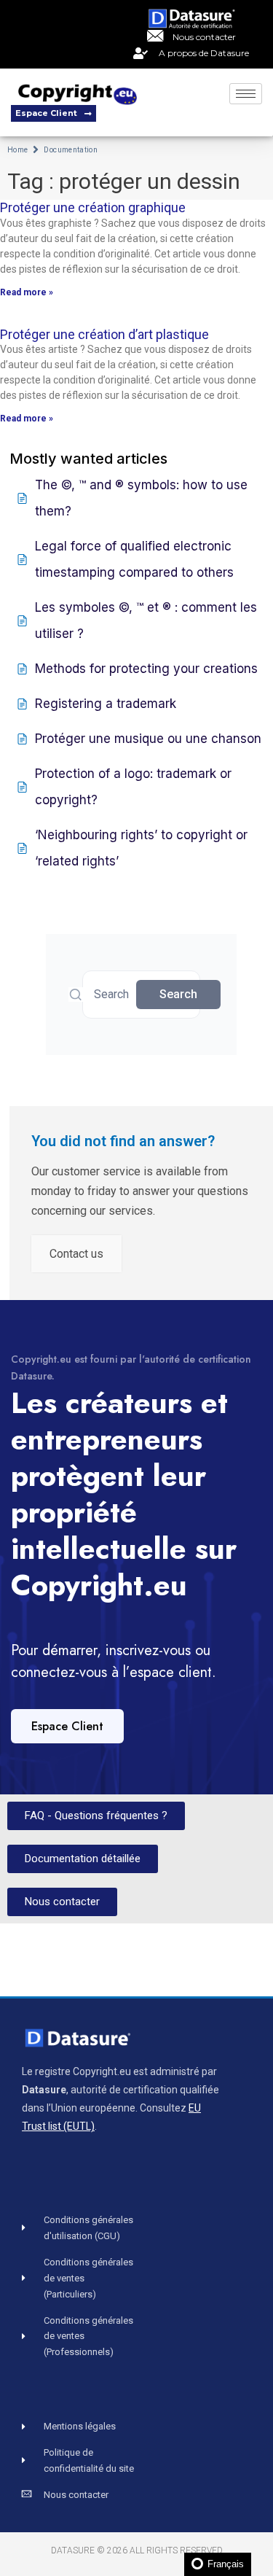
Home (17, 150)
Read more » (27, 292)
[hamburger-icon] (246, 94)
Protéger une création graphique (93, 207)
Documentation (71, 150)
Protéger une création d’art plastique (104, 334)
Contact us (76, 1254)
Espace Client (67, 1726)
